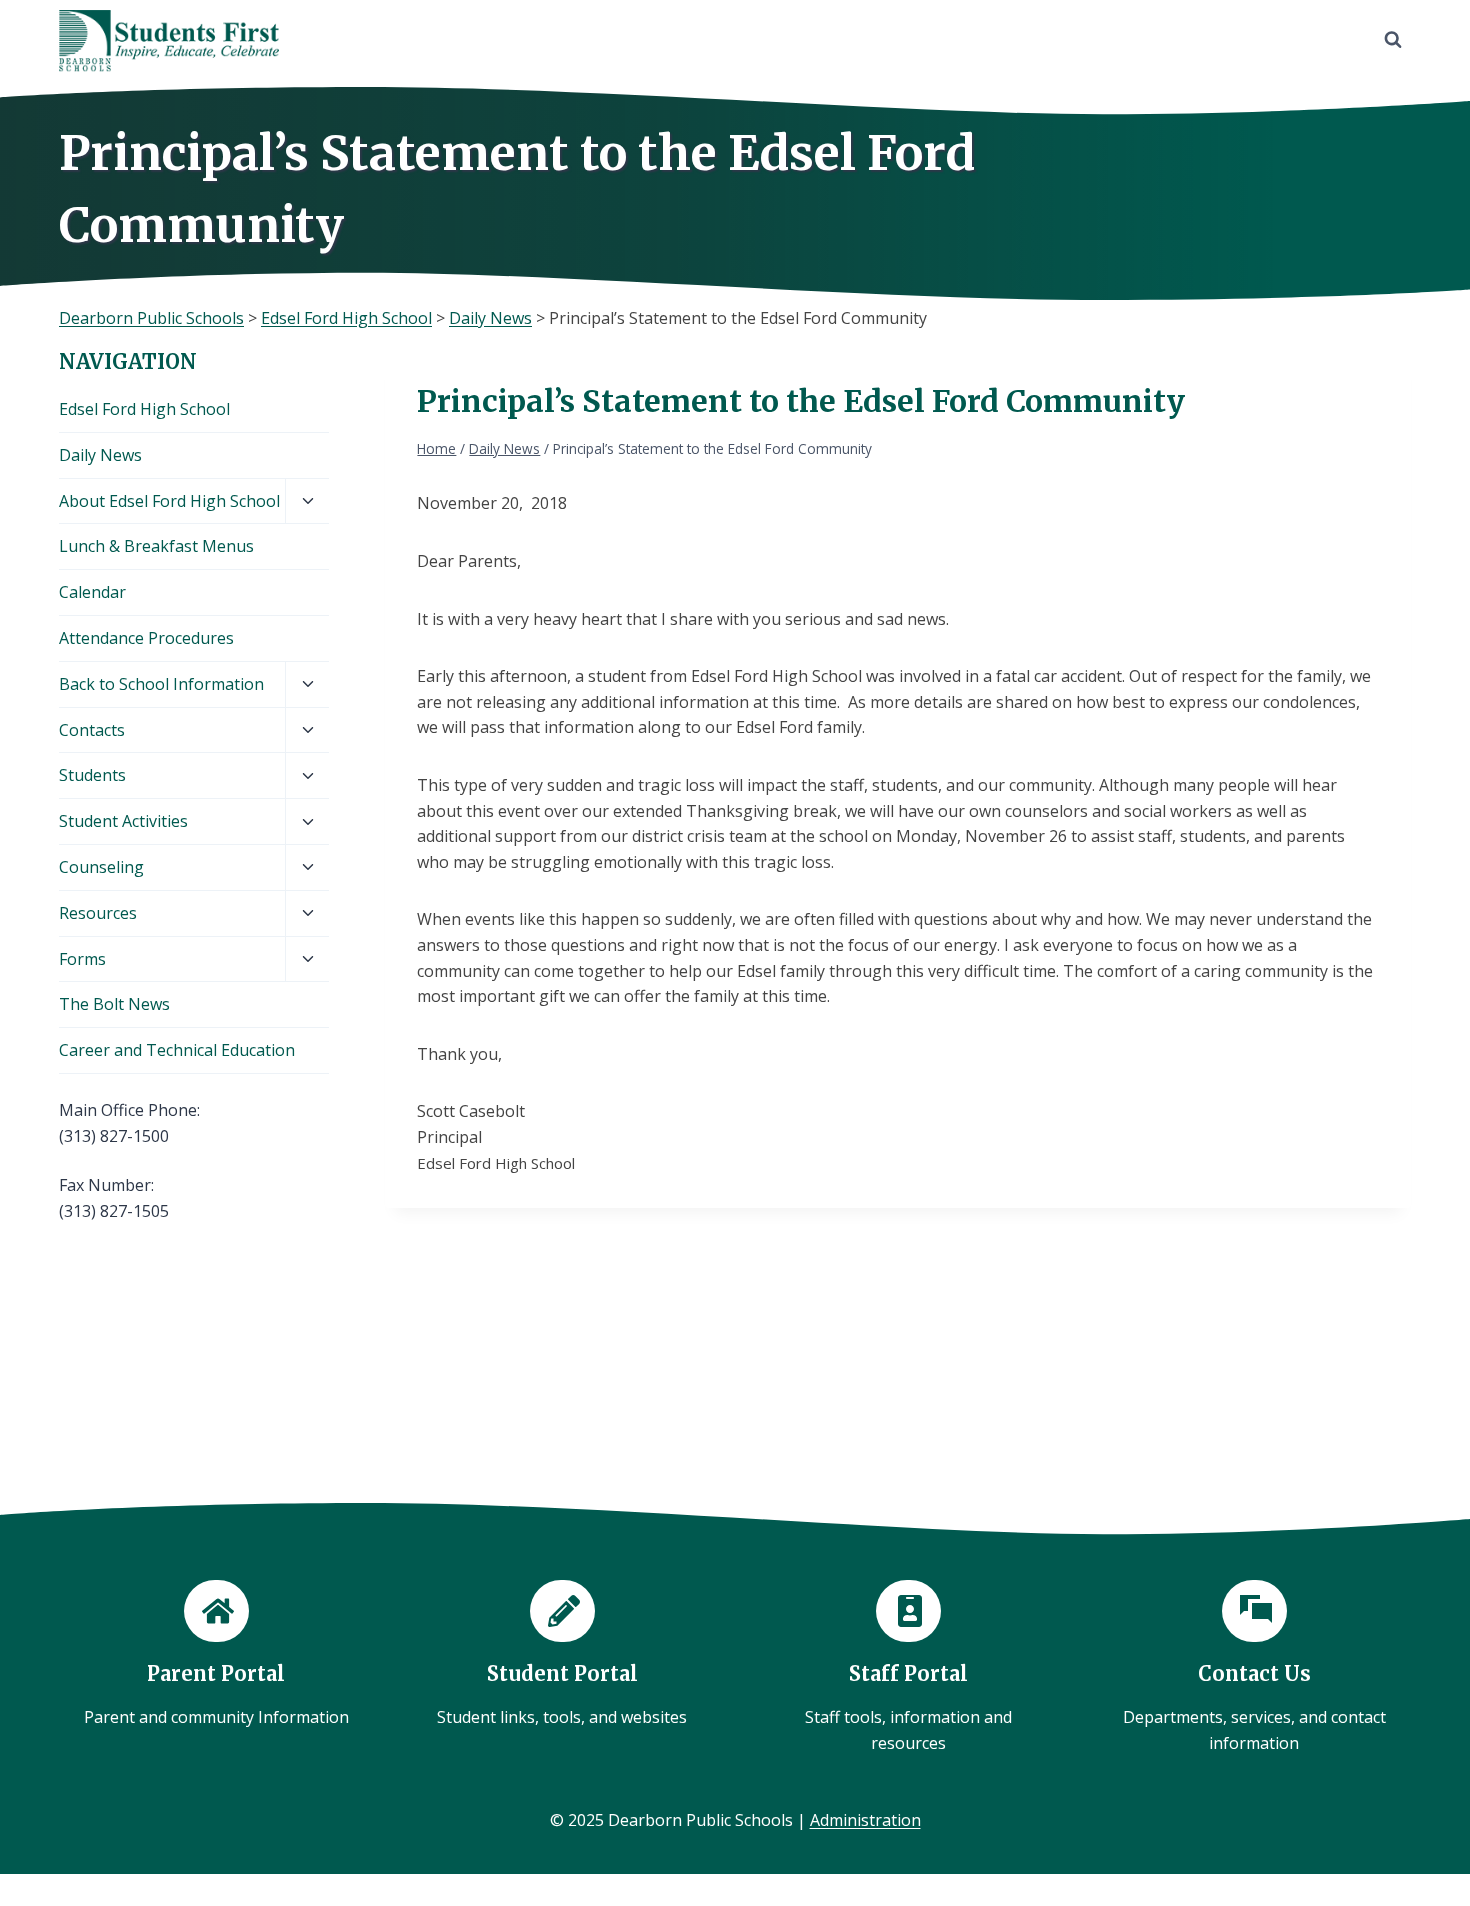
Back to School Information (161, 684)
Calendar (92, 592)
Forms (82, 959)
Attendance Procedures (146, 638)
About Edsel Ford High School (169, 501)
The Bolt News (114, 1004)
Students (92, 775)
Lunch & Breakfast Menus (156, 546)
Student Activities (123, 821)
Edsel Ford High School (144, 409)
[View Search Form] (1393, 40)
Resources (98, 913)
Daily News (100, 455)
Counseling (101, 867)
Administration (865, 1820)
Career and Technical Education (177, 1050)
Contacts (92, 730)
